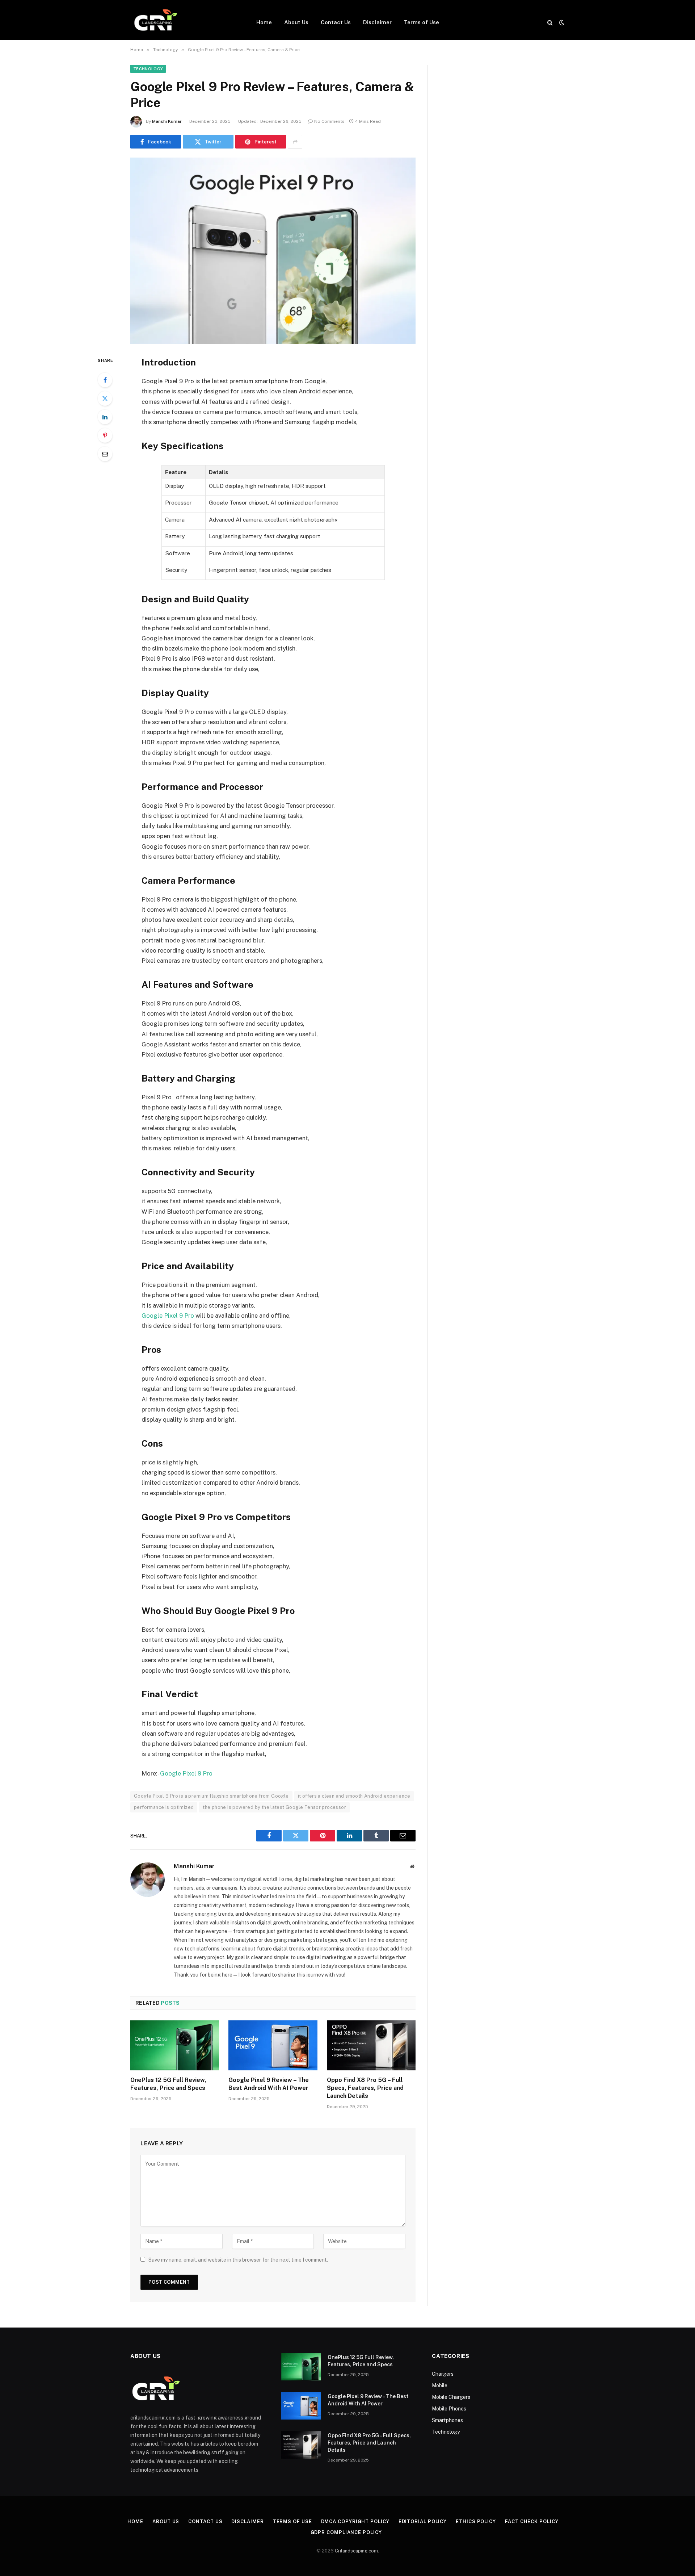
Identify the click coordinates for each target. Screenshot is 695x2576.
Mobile (440, 2385)
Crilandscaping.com (356, 2551)
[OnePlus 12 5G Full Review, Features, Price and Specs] (175, 2045)
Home (264, 22)
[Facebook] (105, 380)
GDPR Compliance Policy (348, 2532)
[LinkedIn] (105, 417)
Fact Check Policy (532, 2521)
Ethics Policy (476, 2521)
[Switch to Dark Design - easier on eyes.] (561, 22)
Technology (148, 69)
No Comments (329, 121)
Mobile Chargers (451, 2397)
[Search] (550, 22)
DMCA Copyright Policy (355, 2521)
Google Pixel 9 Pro (168, 1316)
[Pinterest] (105, 435)
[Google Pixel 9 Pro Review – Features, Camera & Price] (273, 251)
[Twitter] (105, 398)
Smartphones (447, 2420)
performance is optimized (164, 1807)
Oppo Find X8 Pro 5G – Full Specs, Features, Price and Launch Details (365, 2088)
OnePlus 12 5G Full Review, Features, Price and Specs (168, 2084)
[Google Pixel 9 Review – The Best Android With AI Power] (273, 2045)
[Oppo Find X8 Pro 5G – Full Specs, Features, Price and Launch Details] (371, 2045)
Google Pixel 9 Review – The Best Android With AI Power (269, 2084)
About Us (296, 22)
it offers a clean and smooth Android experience (354, 1796)
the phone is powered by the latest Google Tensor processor (274, 1807)
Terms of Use (422, 22)
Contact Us (336, 22)
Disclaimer (377, 22)
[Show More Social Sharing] (295, 142)
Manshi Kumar (167, 121)
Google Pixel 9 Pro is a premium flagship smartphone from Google (211, 1796)
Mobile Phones (449, 2409)
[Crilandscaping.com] (155, 22)
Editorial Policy (423, 2521)
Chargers (443, 2374)
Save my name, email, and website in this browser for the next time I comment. (238, 2260)
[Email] (105, 454)
